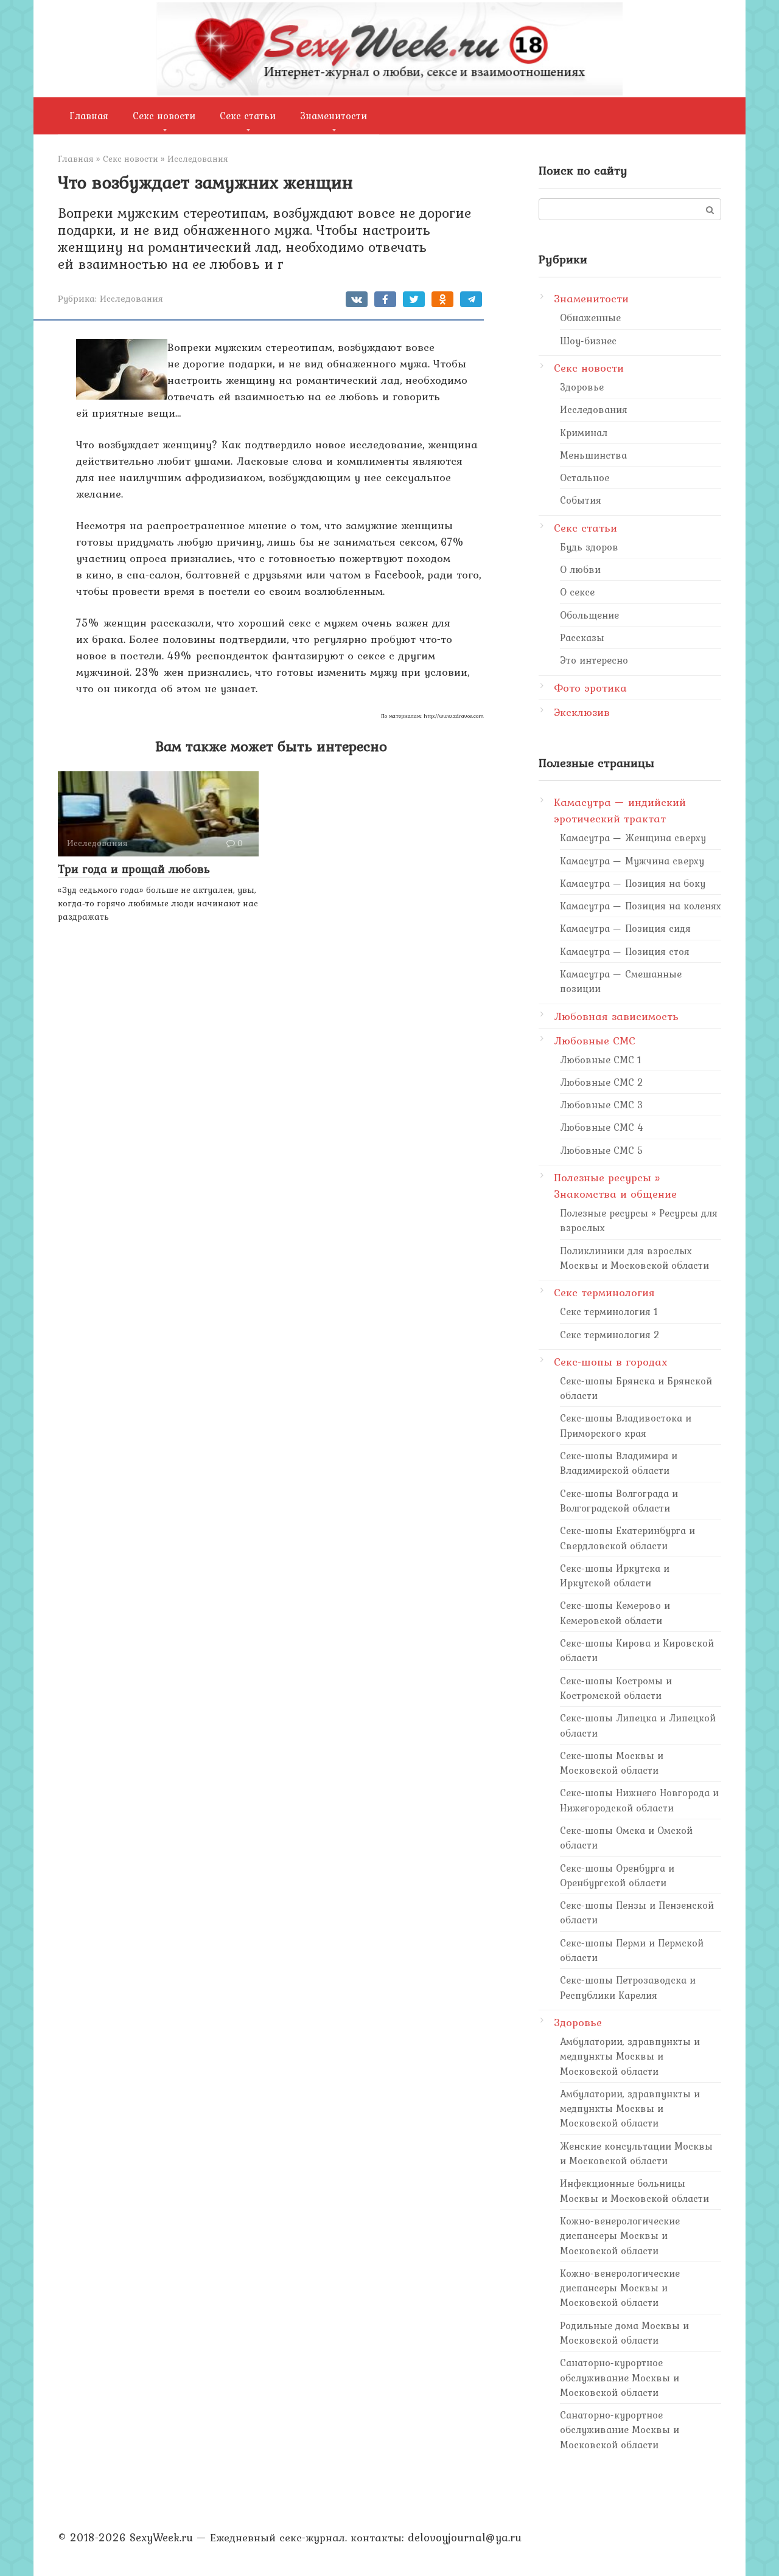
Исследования (131, 298)
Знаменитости (334, 116)
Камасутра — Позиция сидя (625, 928)
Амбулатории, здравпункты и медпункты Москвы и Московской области (630, 2056)
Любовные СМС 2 (602, 1082)
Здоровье (582, 387)
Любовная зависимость (616, 1016)
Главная (89, 116)
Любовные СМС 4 (602, 1127)
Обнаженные (590, 318)
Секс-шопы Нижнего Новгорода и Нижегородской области (639, 1800)
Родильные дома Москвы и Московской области (624, 2333)
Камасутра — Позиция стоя (625, 951)
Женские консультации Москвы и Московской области (636, 2153)
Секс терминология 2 (610, 1335)
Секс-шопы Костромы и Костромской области (616, 1688)
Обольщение (589, 615)
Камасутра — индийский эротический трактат (620, 810)
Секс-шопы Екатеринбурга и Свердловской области (627, 1538)
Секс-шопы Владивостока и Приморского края (626, 1425)
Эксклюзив (582, 712)
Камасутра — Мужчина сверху (632, 861)
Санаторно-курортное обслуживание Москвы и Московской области (620, 2377)
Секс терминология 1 (609, 1311)
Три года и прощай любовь (134, 869)
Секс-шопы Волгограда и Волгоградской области (619, 1501)
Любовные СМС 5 (602, 1150)
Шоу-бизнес (588, 341)
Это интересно (594, 660)
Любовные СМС (595, 1040)
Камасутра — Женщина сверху (633, 838)
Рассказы (582, 637)
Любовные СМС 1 (601, 1060)
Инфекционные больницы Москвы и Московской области (634, 2190)
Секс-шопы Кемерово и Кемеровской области (615, 1613)
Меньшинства (593, 455)
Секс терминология (604, 1292)
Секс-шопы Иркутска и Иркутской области (615, 1575)
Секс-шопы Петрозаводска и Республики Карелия (628, 1987)
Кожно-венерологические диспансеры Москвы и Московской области (620, 2236)
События (581, 500)
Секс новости (164, 116)
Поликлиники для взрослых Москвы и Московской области (634, 1258)
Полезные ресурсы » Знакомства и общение (615, 1186)
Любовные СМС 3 (602, 1105)
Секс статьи (248, 116)
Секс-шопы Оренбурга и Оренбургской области (617, 1875)
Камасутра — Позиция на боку (633, 883)
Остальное (585, 477)
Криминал (584, 432)
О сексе (577, 592)
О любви (580, 569)
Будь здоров (589, 547)
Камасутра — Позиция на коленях (641, 906)
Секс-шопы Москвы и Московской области (612, 1763)
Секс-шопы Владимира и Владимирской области (619, 1463)
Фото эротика (590, 688)
